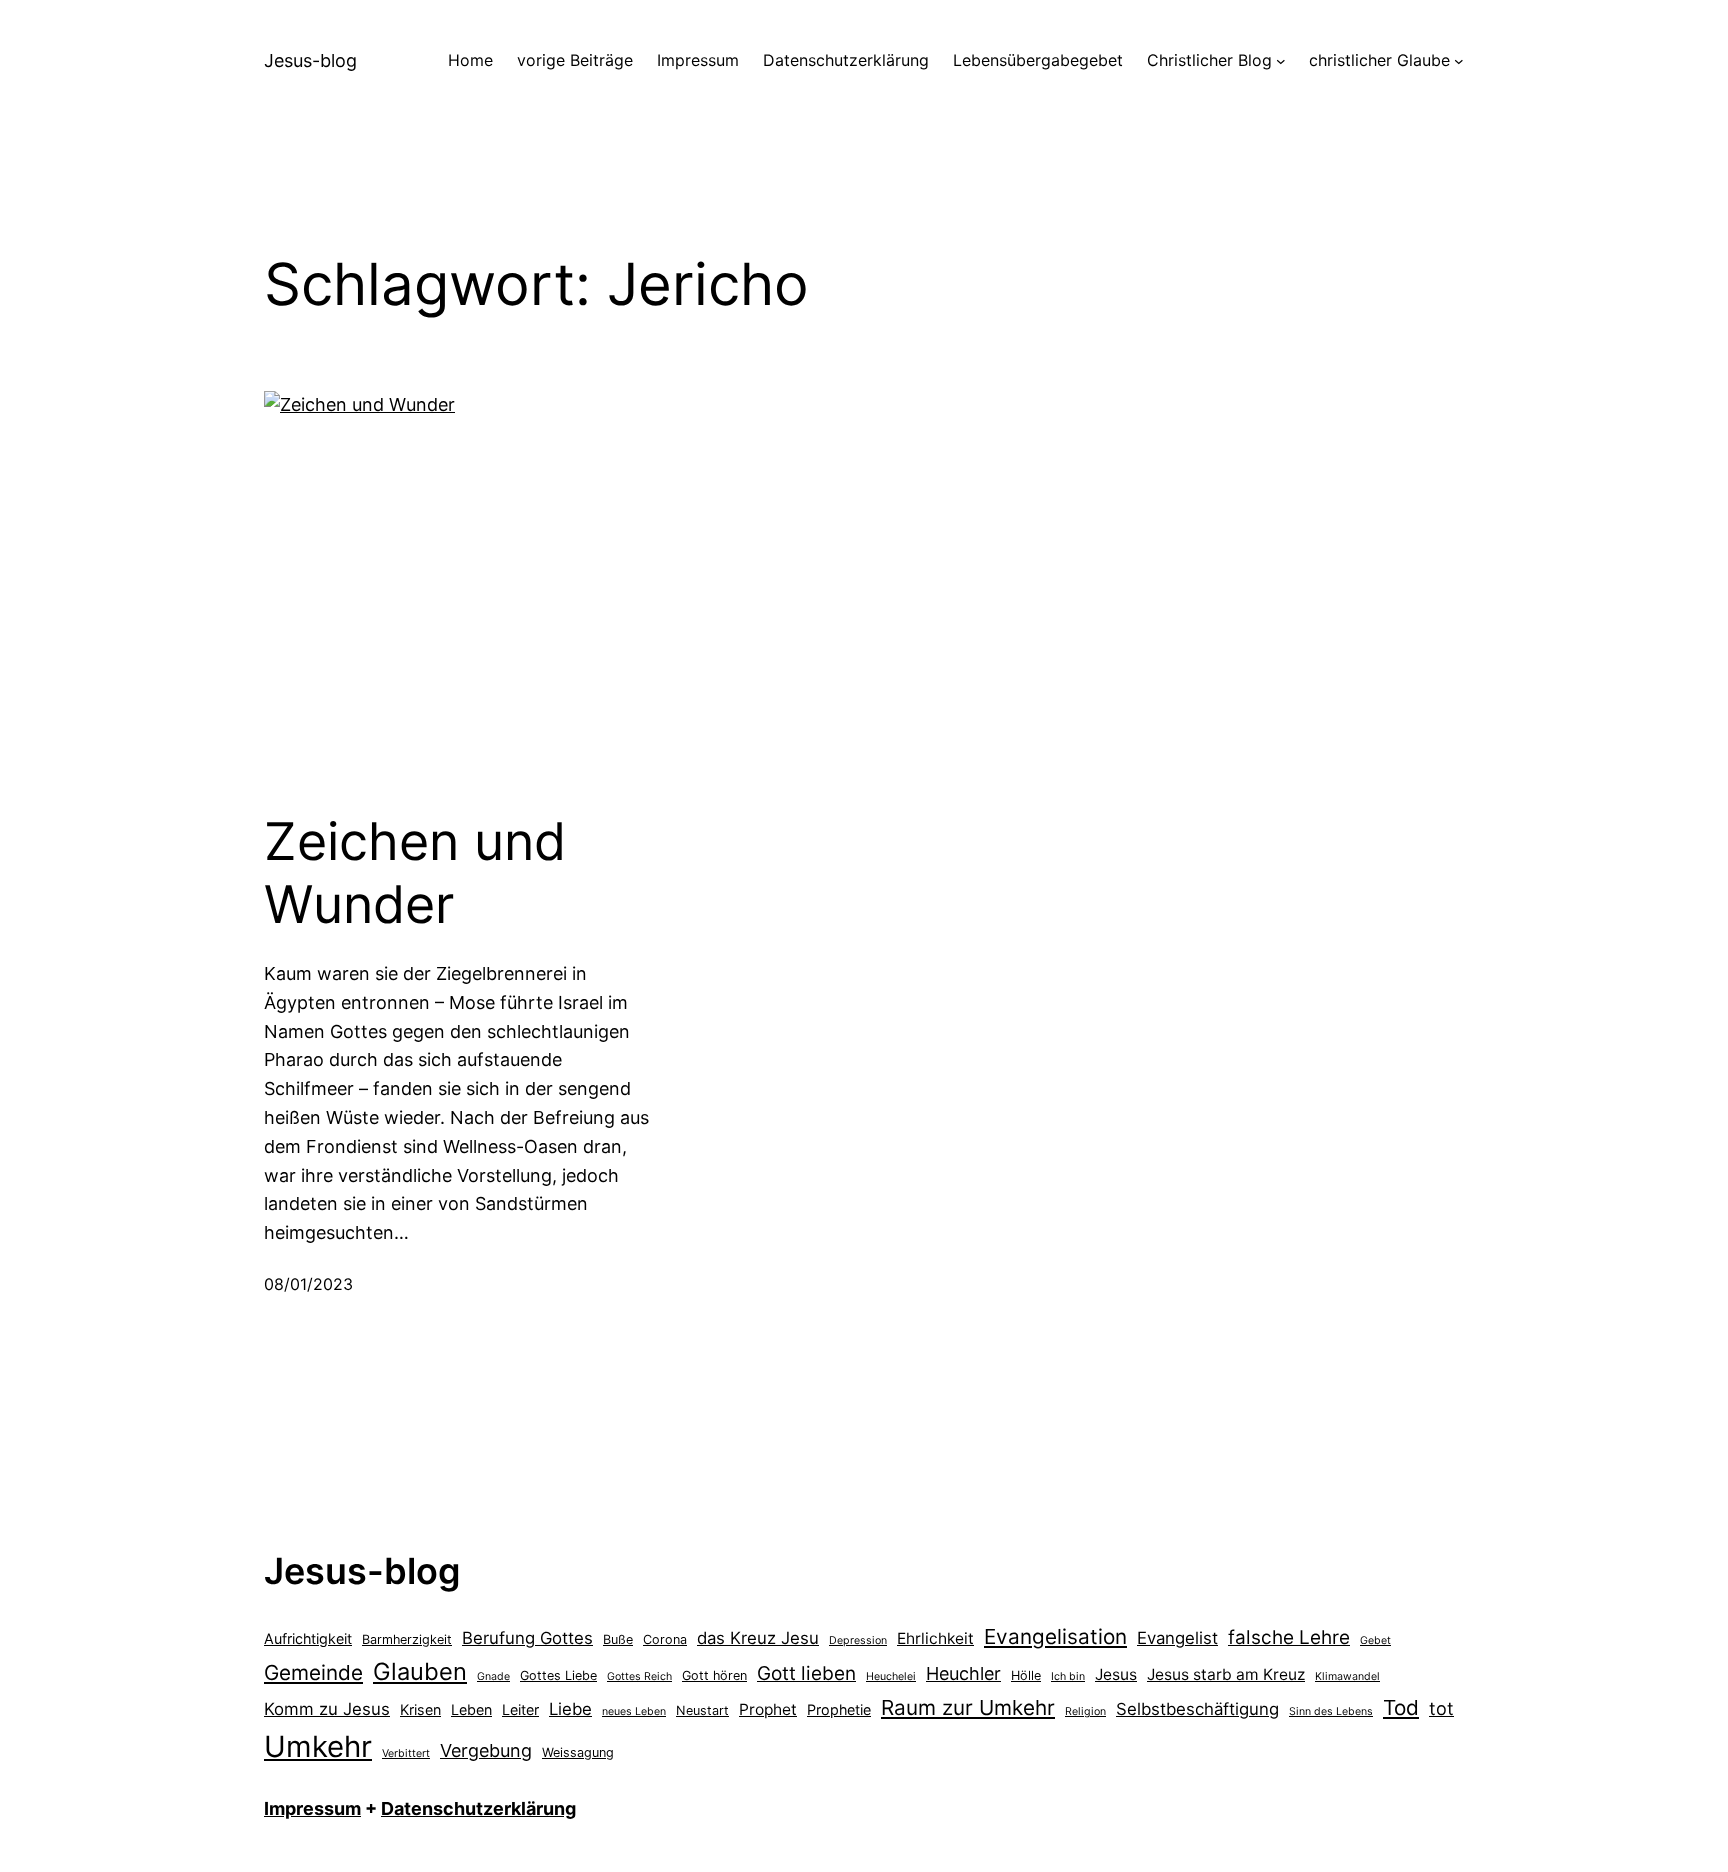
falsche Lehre (1289, 1637)
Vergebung (486, 1750)
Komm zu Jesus (327, 1709)
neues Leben (634, 1711)
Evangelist (1177, 1638)
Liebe (570, 1709)
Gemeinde (313, 1672)
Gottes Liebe (558, 1675)
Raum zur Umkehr (968, 1707)
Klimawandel (1347, 1676)
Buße (618, 1639)
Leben (471, 1709)
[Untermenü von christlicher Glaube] (1459, 61)
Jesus (1116, 1674)
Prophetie (839, 1709)
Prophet (768, 1709)
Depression (858, 1640)
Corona (665, 1639)
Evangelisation (1055, 1636)
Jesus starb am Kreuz (1226, 1674)
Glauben (420, 1671)
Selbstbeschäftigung (1197, 1709)
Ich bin (1068, 1676)
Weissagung (578, 1752)
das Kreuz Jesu (758, 1638)
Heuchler (963, 1673)
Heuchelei (891, 1676)
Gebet (1375, 1640)
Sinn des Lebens (1331, 1711)
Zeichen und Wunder (415, 873)
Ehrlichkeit (935, 1638)
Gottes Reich (639, 1676)
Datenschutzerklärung (478, 1808)
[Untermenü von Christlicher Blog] (1281, 61)
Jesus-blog (310, 60)
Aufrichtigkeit (308, 1638)
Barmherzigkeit (407, 1639)
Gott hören (714, 1675)
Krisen (420, 1709)
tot (1441, 1708)
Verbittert (406, 1753)
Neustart (702, 1710)
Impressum (312, 1808)
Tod (1401, 1707)
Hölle (1026, 1675)
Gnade (493, 1676)
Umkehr (318, 1746)
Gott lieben (806, 1673)
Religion (1085, 1711)
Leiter (520, 1709)
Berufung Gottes (527, 1638)
